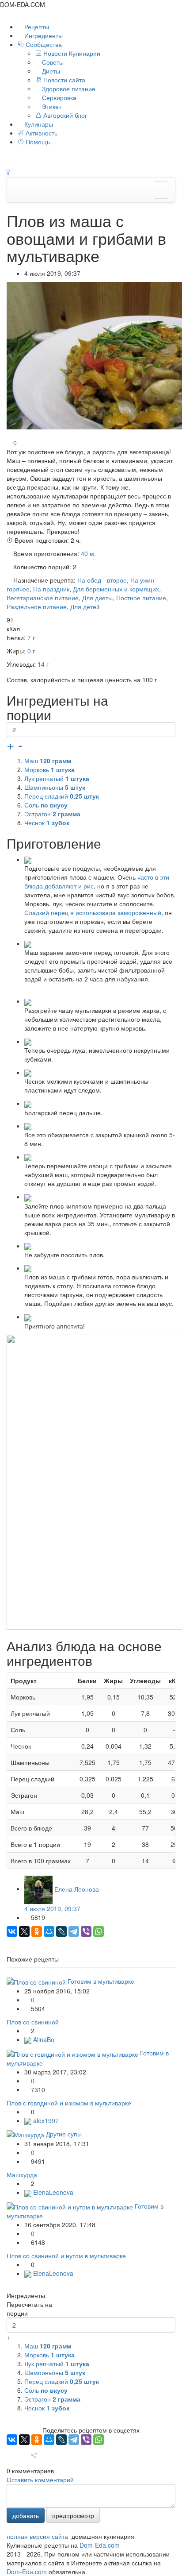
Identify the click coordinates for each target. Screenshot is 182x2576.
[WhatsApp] (99, 1931)
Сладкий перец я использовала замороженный (93, 912)
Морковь (49, 769)
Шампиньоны (55, 787)
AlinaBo (43, 2039)
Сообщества (44, 44)
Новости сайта (63, 80)
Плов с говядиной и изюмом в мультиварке (69, 2103)
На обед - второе (102, 580)
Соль (46, 805)
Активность (41, 133)
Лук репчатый (57, 778)
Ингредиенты (43, 35)
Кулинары (38, 124)
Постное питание (141, 598)
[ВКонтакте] (12, 1931)
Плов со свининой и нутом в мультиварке (66, 2255)
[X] (24, 1931)
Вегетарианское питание (43, 598)
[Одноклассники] (37, 1931)
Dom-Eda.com (100, 2545)
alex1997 (45, 2120)
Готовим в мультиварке (101, 1981)
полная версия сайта (37, 2536)
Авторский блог (64, 115)
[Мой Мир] (49, 1931)
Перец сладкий (62, 796)
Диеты (50, 71)
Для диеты (97, 598)
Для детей (85, 606)
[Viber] (86, 1931)
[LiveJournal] (61, 1931)
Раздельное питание (37, 606)
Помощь (37, 142)
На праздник (51, 589)
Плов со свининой (33, 2022)
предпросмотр (73, 2515)
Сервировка (58, 97)
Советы (52, 62)
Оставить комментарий (40, 2479)
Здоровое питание (68, 89)
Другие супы (64, 2134)
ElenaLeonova (52, 2192)
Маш (48, 761)
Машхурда (22, 2174)
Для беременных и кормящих (116, 589)
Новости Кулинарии (71, 53)
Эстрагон (52, 814)
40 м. (88, 553)
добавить (26, 2515)
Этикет (51, 106)
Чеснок (47, 823)
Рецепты (36, 27)
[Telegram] (74, 1931)
